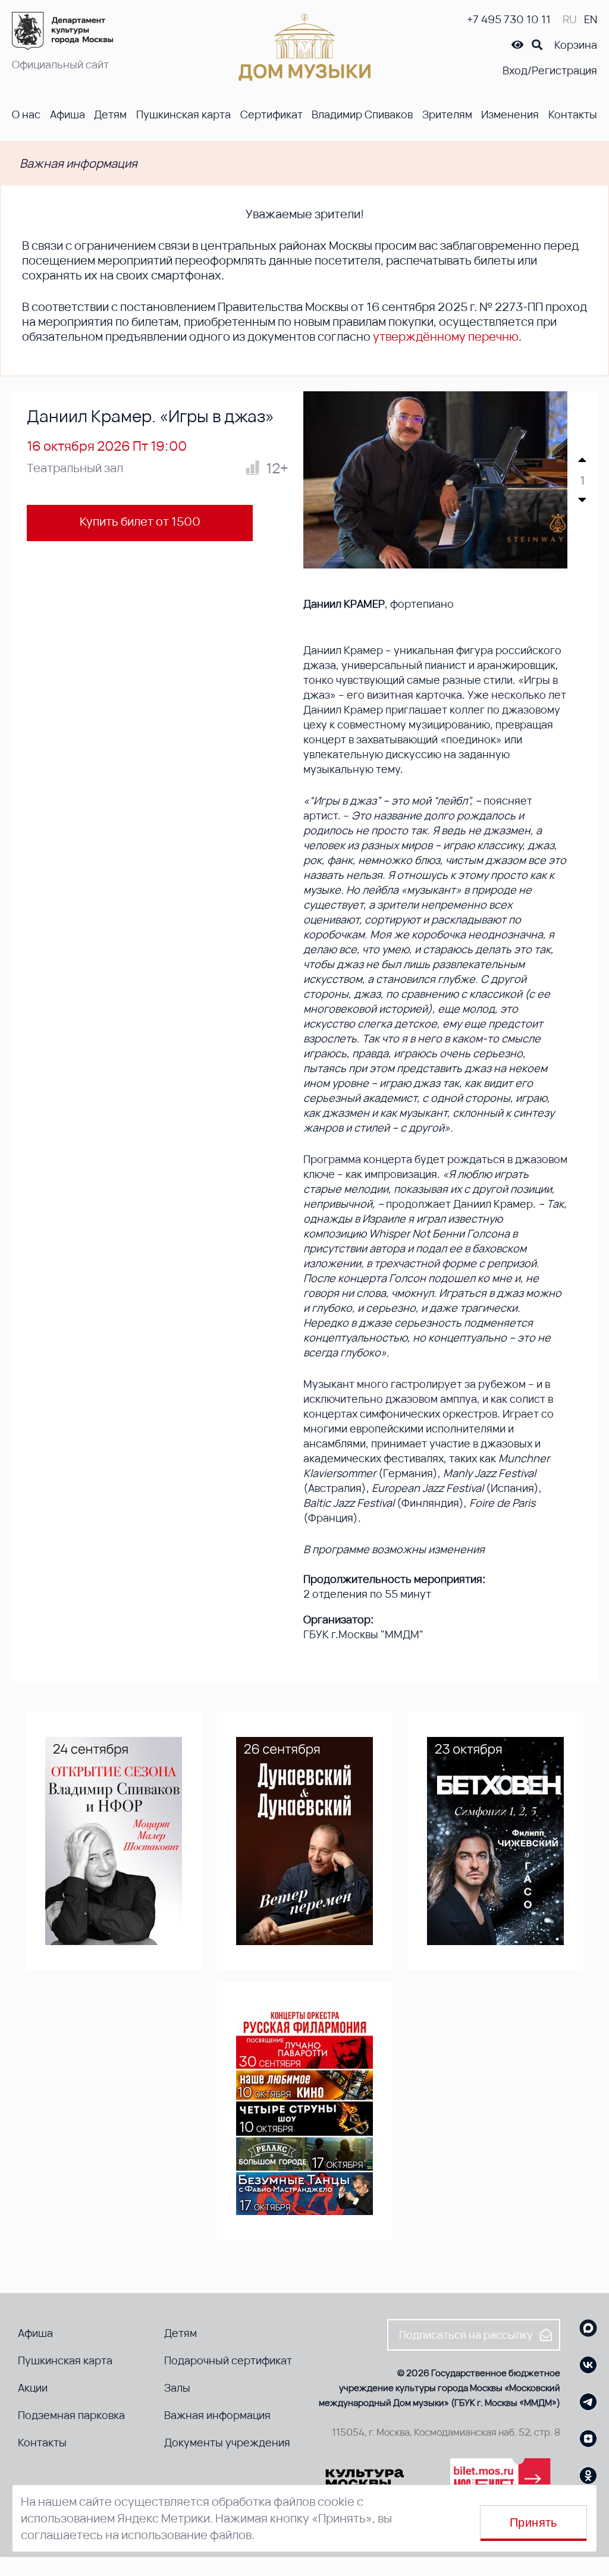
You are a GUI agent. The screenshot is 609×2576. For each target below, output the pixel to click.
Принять (533, 2522)
